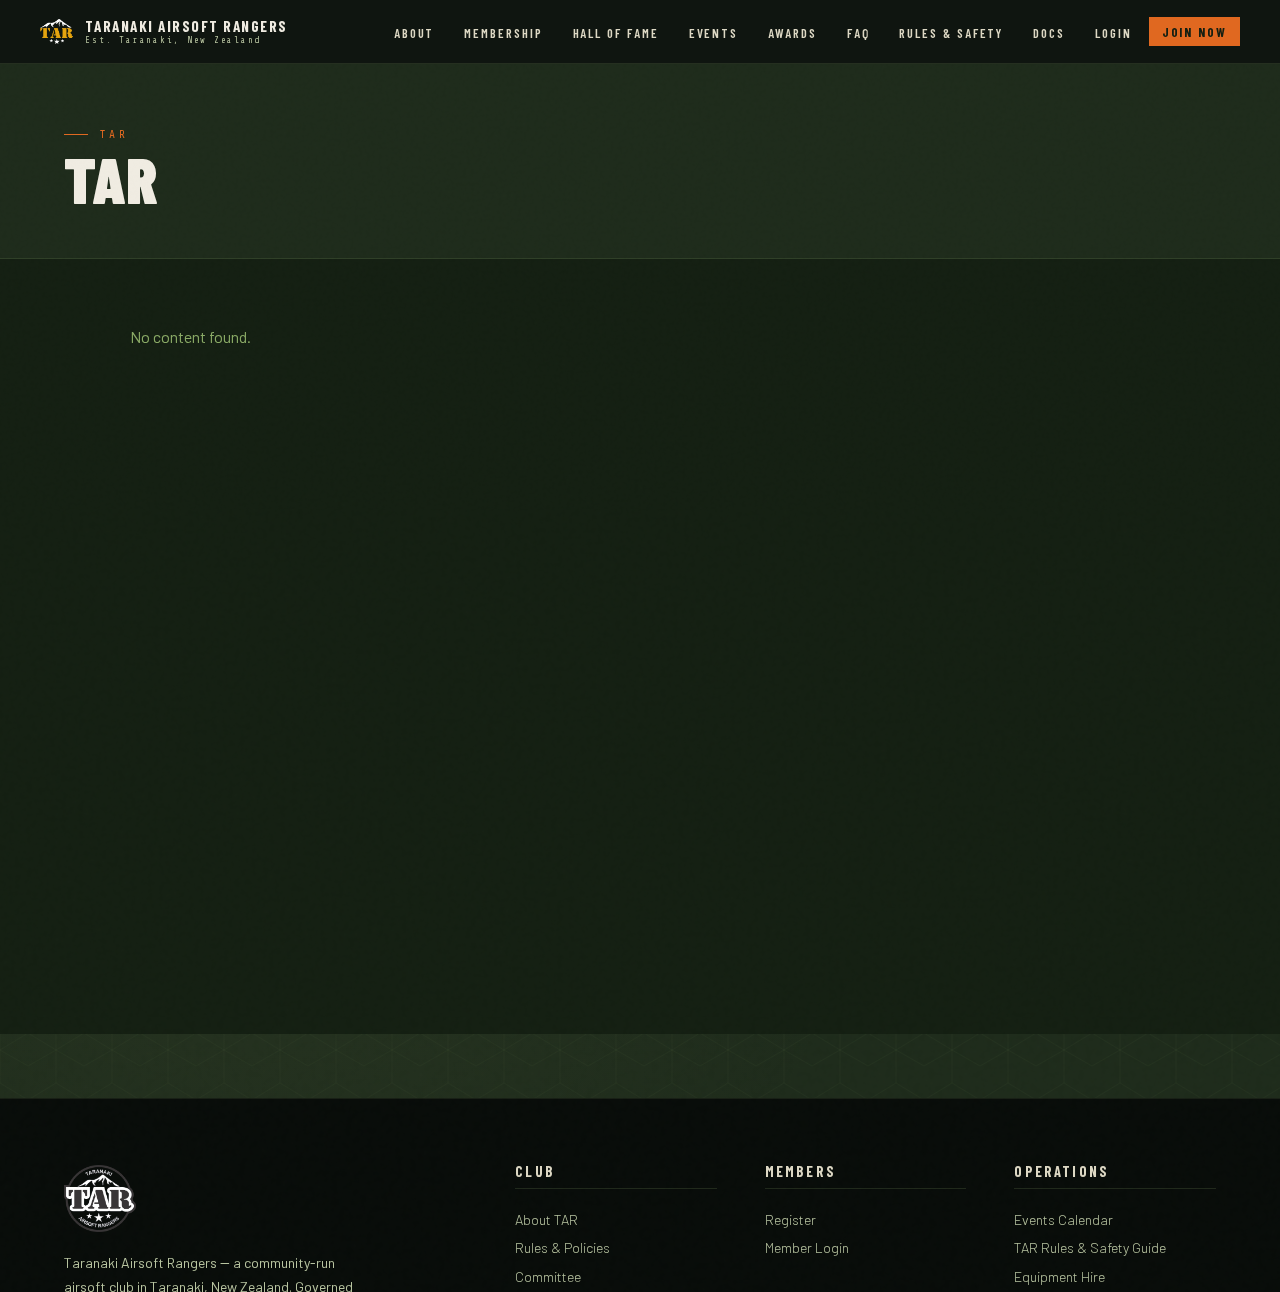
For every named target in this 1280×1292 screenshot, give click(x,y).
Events (714, 33)
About (414, 33)
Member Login (807, 1247)
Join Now (1194, 32)
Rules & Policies (562, 1247)
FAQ (858, 33)
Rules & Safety (951, 33)
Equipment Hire (1059, 1276)
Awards (792, 33)
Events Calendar (1063, 1219)
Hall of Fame (616, 33)
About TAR (546, 1219)
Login (1113, 33)
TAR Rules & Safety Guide (1090, 1247)
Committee (548, 1276)
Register (790, 1219)
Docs (1049, 33)
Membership (503, 33)
